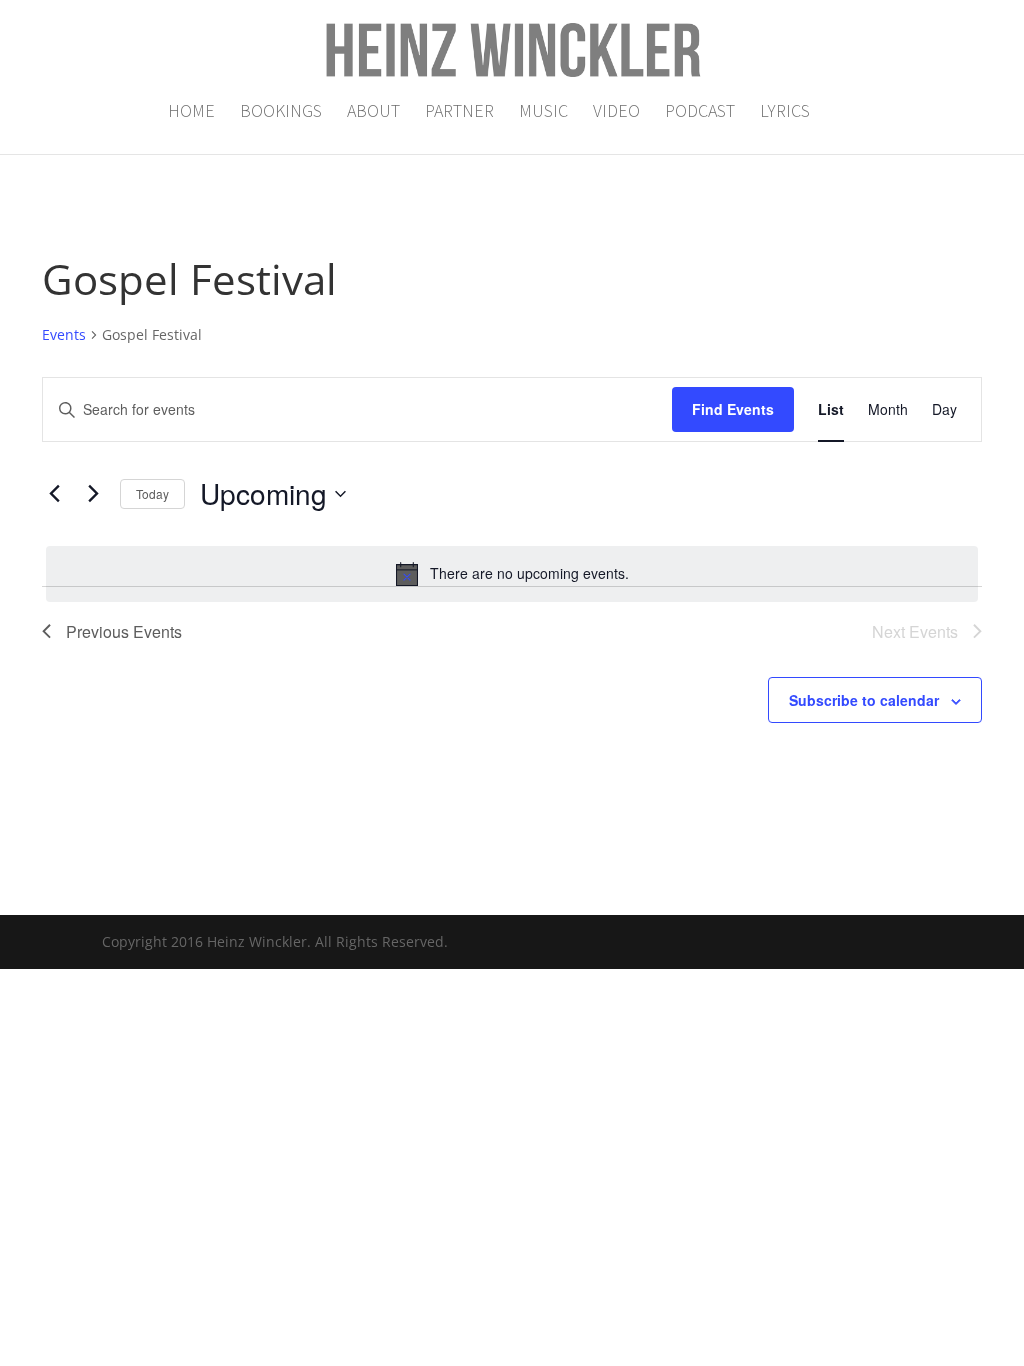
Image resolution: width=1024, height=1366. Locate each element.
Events (64, 334)
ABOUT (373, 113)
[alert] (512, 574)
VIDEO (616, 113)
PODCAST (700, 113)
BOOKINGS (281, 113)
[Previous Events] (54, 494)
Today (152, 493)
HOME (191, 113)
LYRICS (785, 113)
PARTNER (459, 113)
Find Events (733, 409)
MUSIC (543, 113)
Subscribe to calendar (864, 700)
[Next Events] (93, 494)
